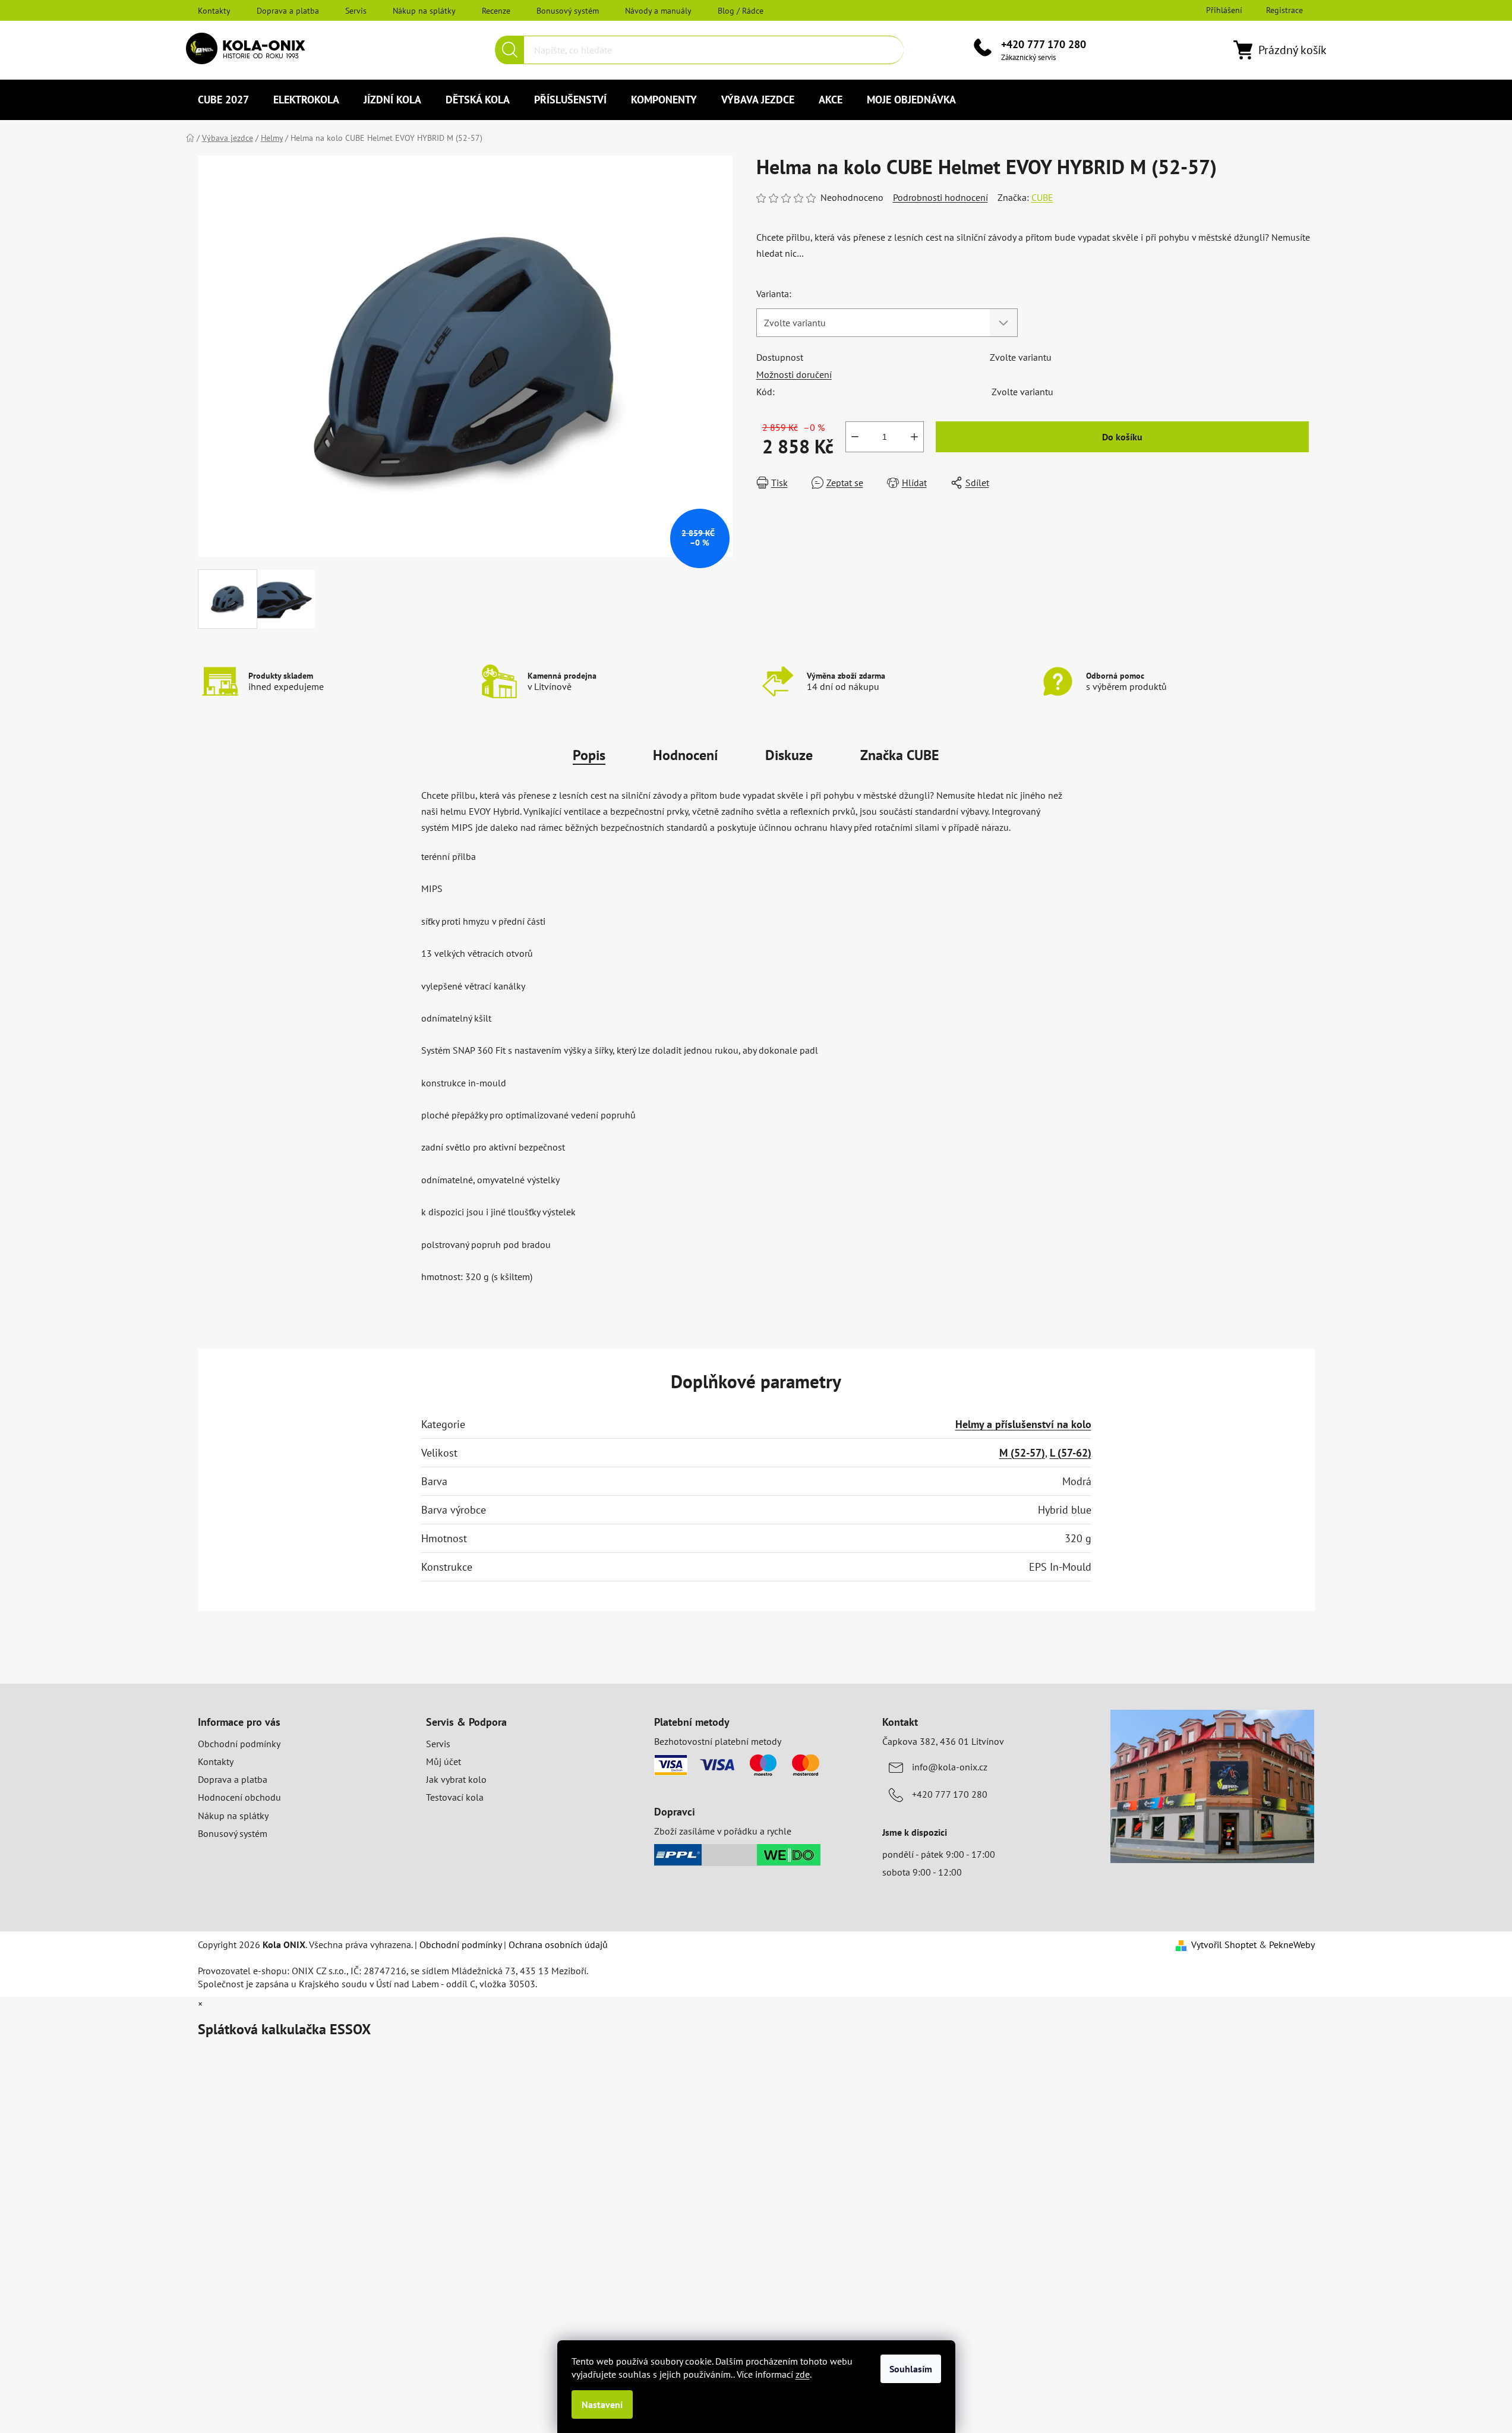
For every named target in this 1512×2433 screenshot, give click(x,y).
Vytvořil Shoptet (1224, 1944)
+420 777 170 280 (1044, 44)
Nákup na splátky (424, 11)
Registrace (1284, 10)
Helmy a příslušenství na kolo (1023, 1424)
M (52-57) (1022, 1453)
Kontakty (214, 11)
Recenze (496, 11)
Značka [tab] (900, 755)
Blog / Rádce (741, 11)
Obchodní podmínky (239, 1744)
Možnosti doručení (794, 374)
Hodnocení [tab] (685, 755)
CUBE (1042, 197)
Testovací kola (455, 1797)
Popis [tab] (589, 755)
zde (803, 2374)
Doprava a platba (288, 11)
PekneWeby (1292, 1944)
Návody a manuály (658, 11)
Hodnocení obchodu (239, 1797)
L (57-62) (1071, 1453)
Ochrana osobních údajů (558, 1944)
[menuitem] (223, 100)
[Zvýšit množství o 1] (914, 437)
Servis (356, 11)
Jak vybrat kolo (456, 1779)
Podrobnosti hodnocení (940, 197)
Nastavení (602, 2404)
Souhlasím (911, 2369)
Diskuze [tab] (789, 755)
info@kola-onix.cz (950, 1767)
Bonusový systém (568, 11)
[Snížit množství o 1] (855, 437)
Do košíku (1122, 437)
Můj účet (444, 1761)
